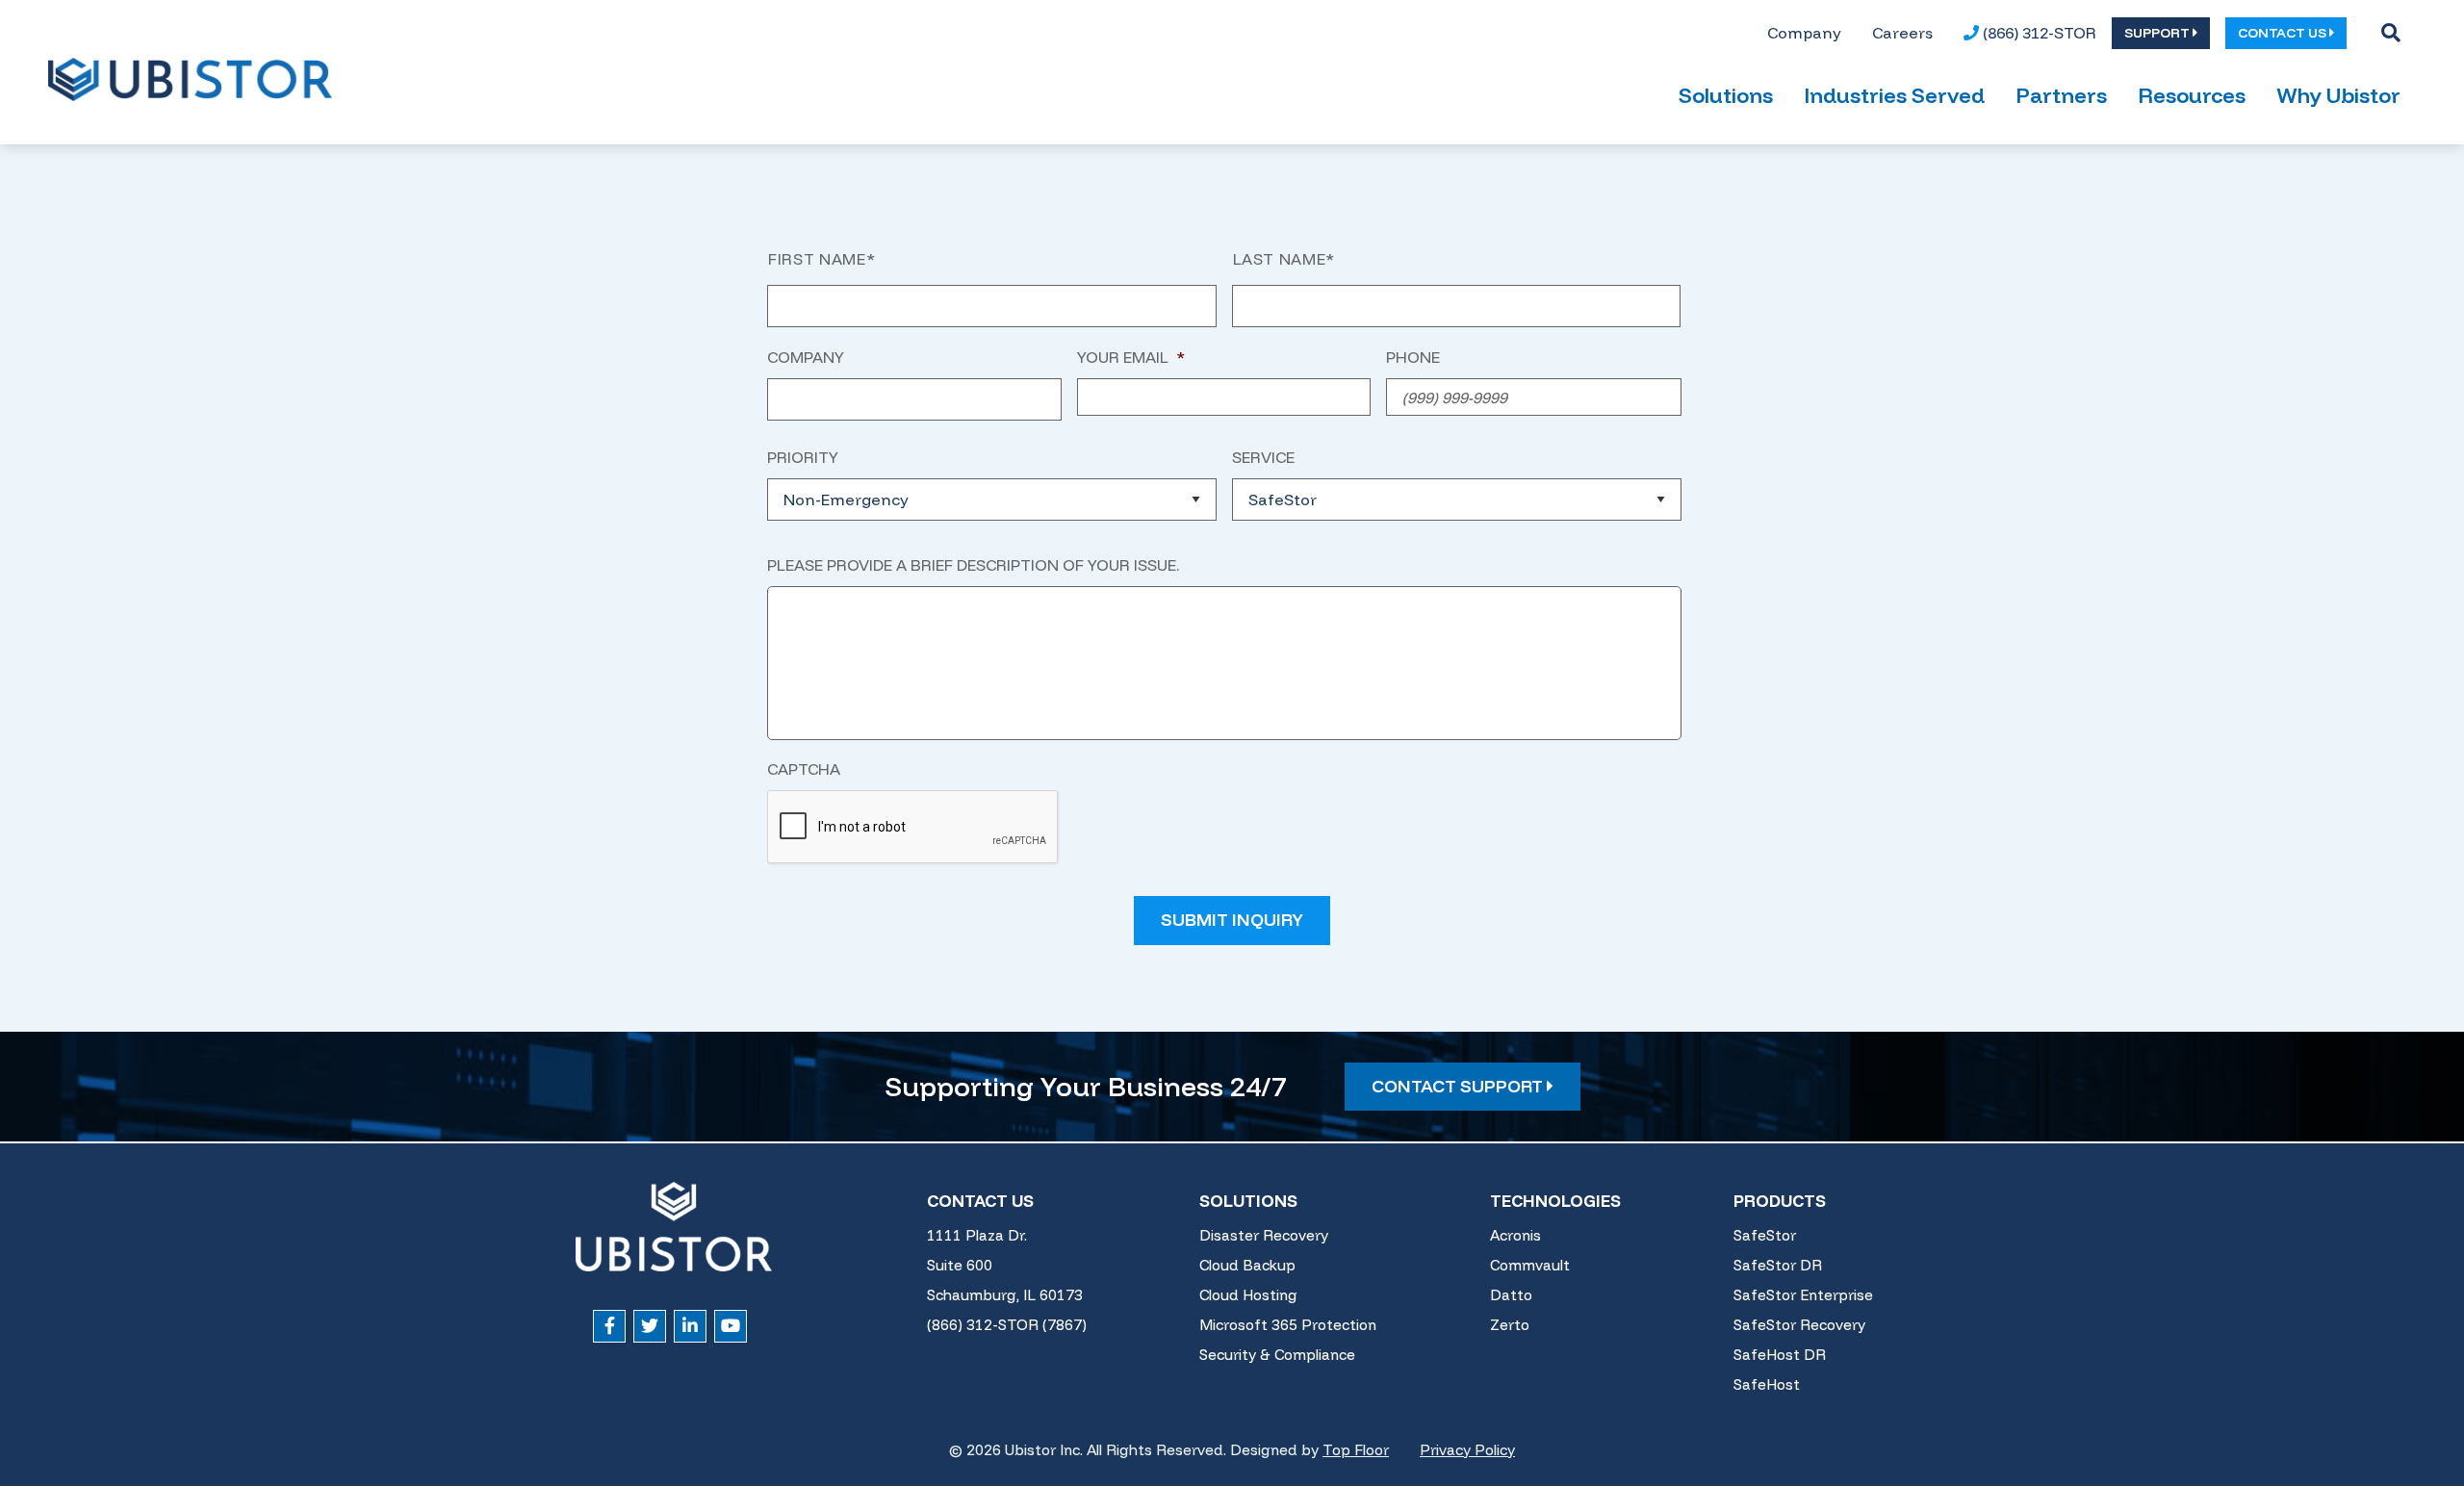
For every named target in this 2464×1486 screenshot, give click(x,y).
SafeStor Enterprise (1803, 1295)
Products (1780, 1201)
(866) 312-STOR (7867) (1007, 1325)
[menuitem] (1804, 33)
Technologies (1555, 1201)
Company (1804, 33)
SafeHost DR (1780, 1355)
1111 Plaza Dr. (977, 1235)
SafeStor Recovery (1799, 1325)
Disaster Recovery (1264, 1235)
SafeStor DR (1778, 1265)
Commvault (1530, 1265)
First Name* (821, 259)
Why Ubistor (2338, 95)
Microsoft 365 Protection (1288, 1325)
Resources (2192, 95)
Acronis (1515, 1235)
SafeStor (1765, 1235)
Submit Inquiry (1232, 920)
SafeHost (1767, 1384)
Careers (1902, 33)
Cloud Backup (1247, 1265)
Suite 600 (960, 1265)
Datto (1511, 1295)
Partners (2061, 95)
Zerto (1510, 1325)
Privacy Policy (1467, 1450)
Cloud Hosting (1248, 1295)
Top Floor (1356, 1450)
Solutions (1726, 95)
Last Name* (1284, 259)
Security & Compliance (1277, 1355)
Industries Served (1894, 95)
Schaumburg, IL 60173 (1005, 1295)
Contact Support (1459, 1086)
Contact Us (980, 1201)
